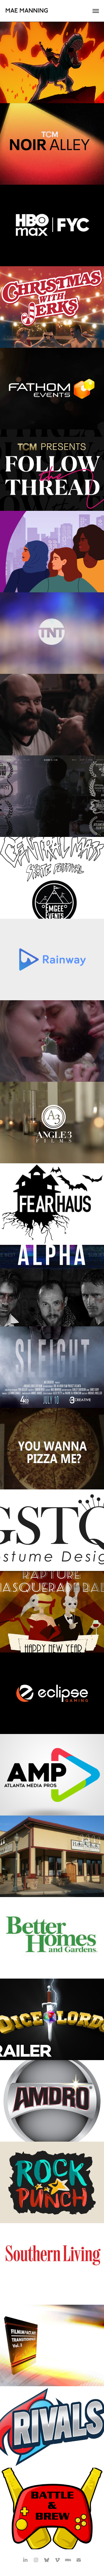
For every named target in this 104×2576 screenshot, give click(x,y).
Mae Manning (27, 11)
